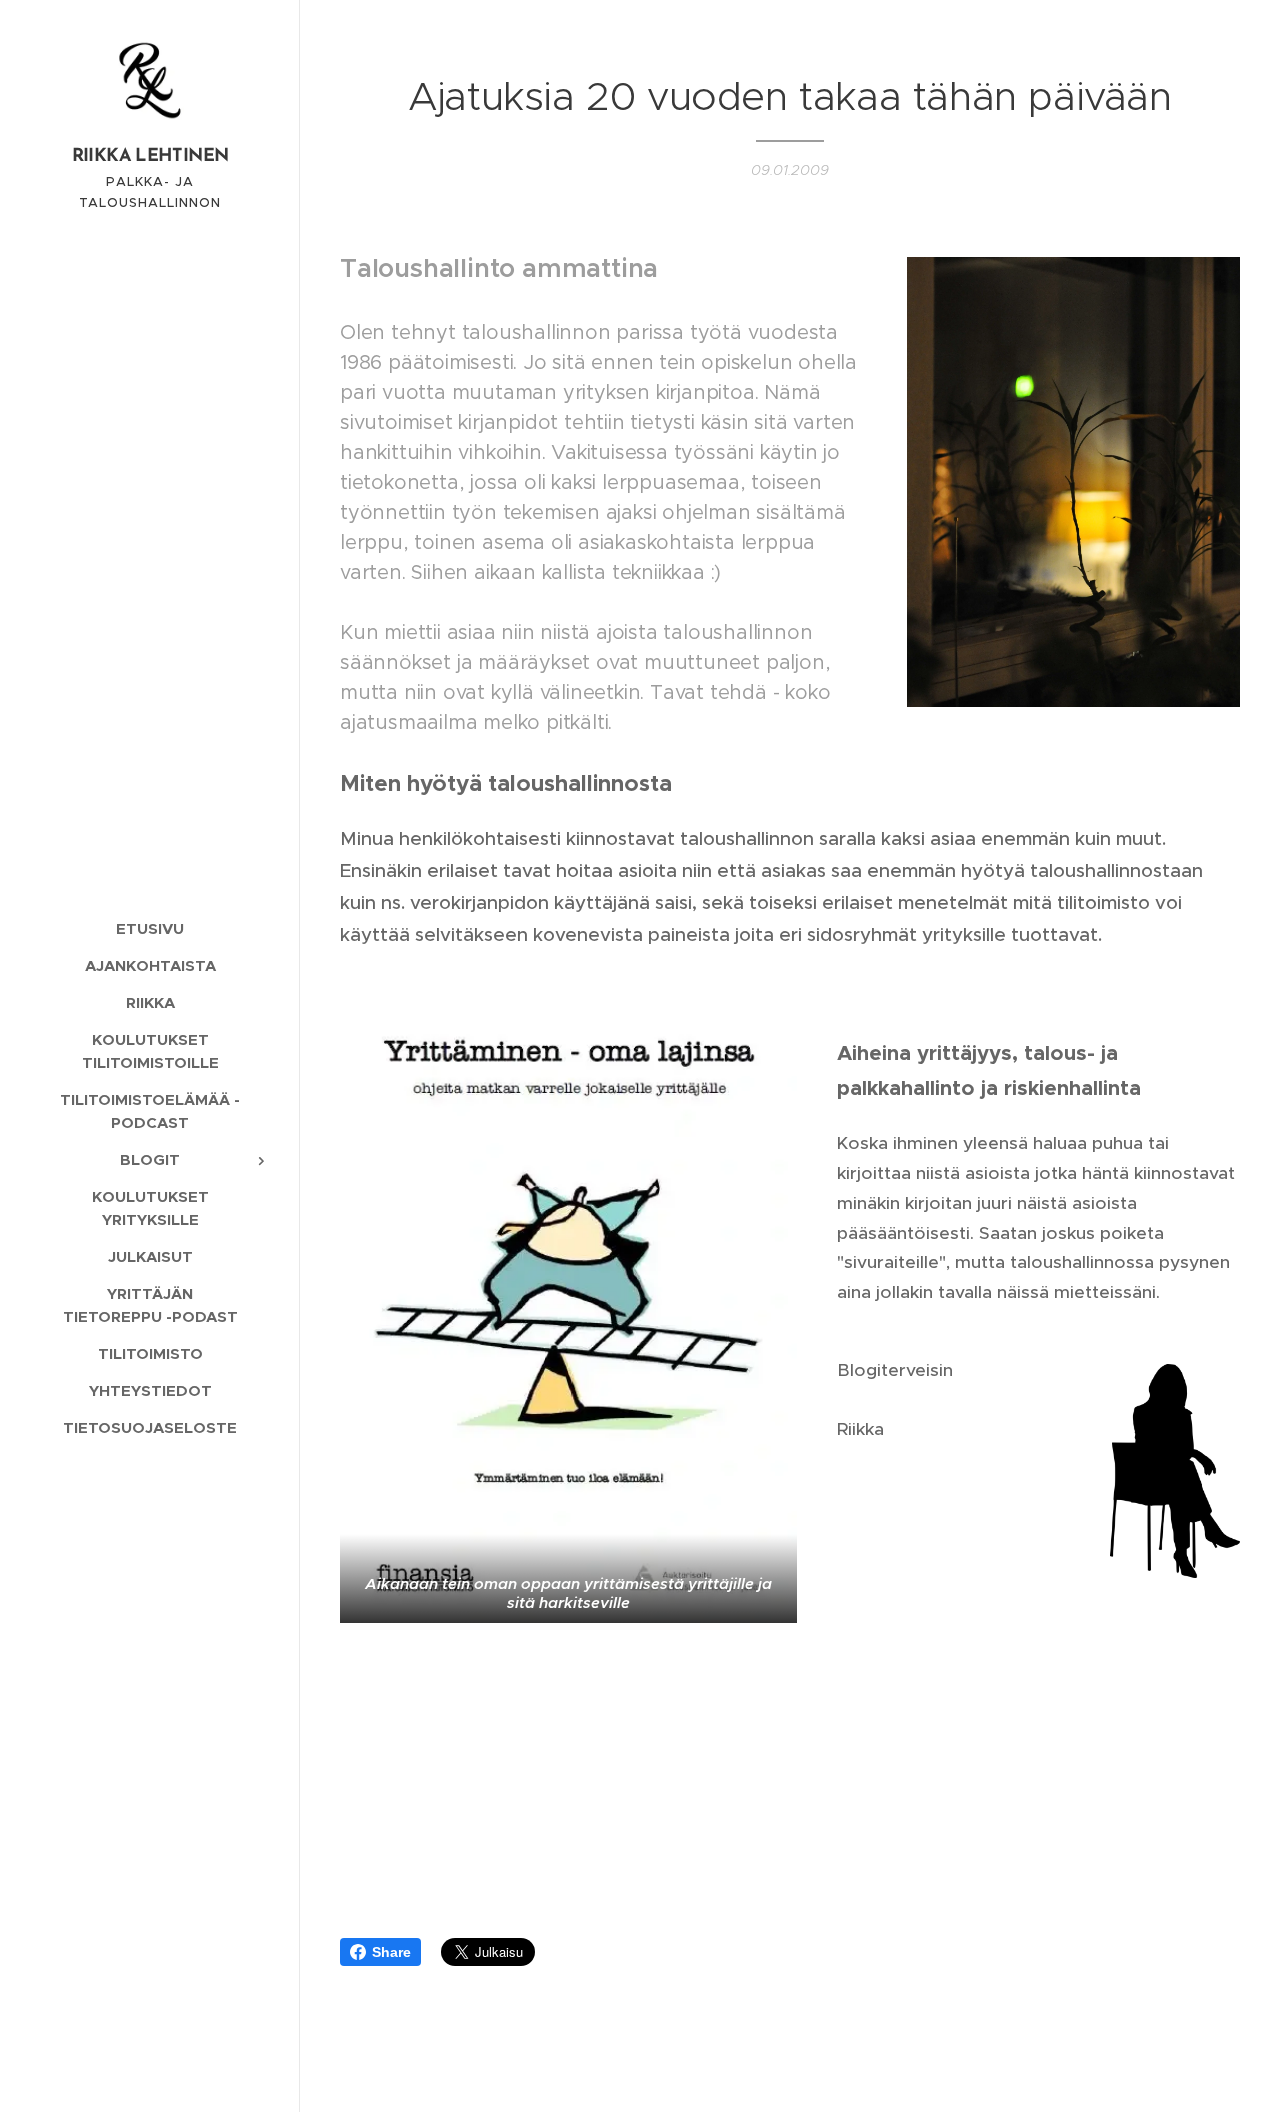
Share (391, 1952)
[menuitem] (150, 928)
